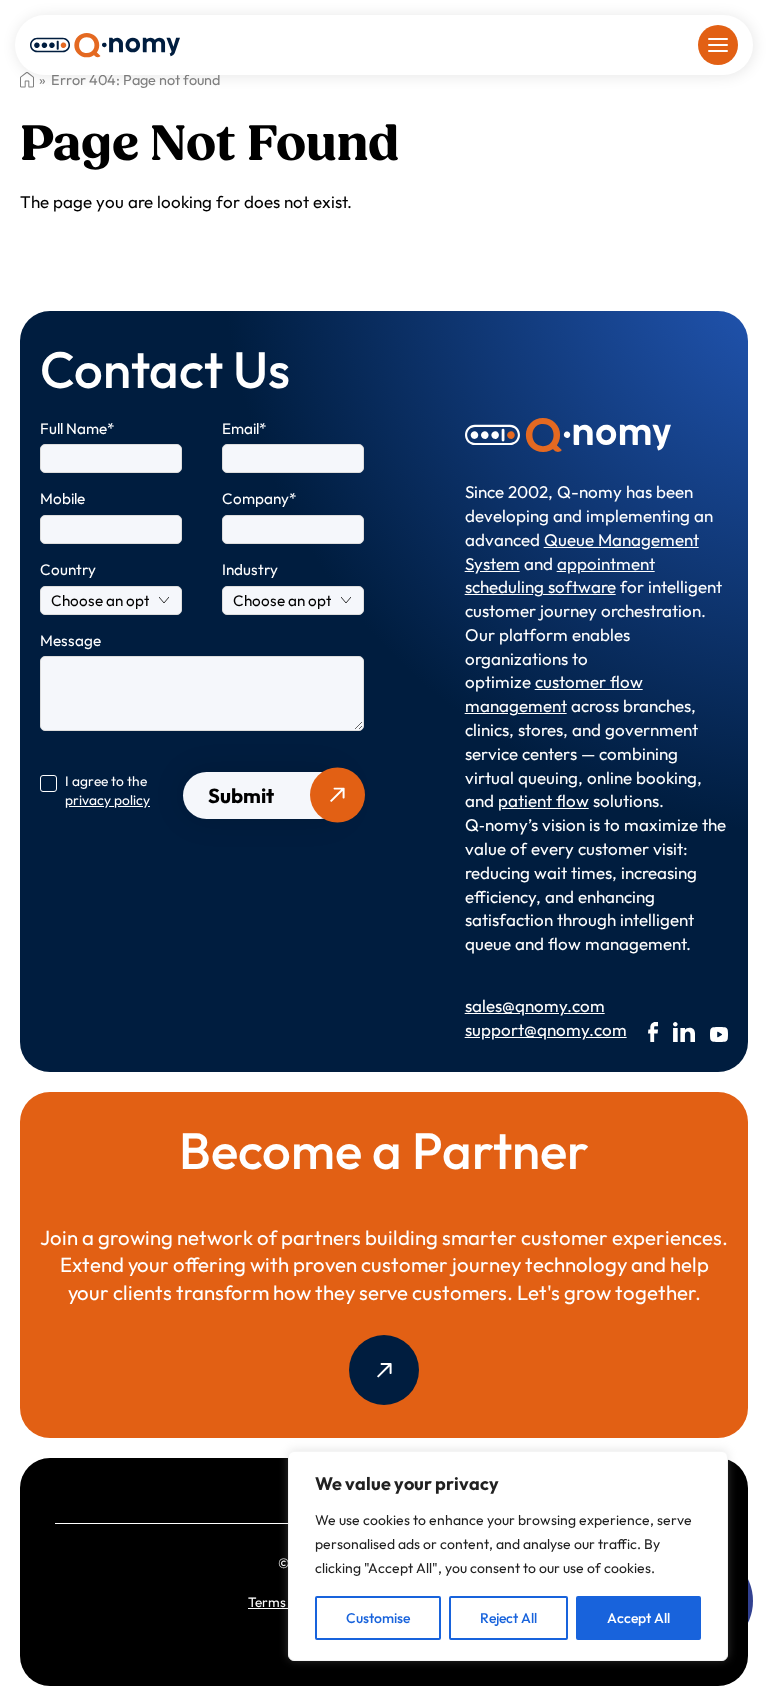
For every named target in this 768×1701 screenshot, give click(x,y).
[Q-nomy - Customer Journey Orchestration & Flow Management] (105, 43)
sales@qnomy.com (521, 1005)
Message (70, 640)
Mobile (62, 498)
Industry (250, 569)
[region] (508, 1556)
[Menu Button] (718, 45)
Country (68, 569)
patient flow (543, 800)
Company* (259, 498)
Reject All (508, 1618)
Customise (378, 1618)
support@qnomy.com (521, 1029)
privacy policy (107, 800)
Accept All (638, 1618)
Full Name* (77, 428)
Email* (244, 428)
